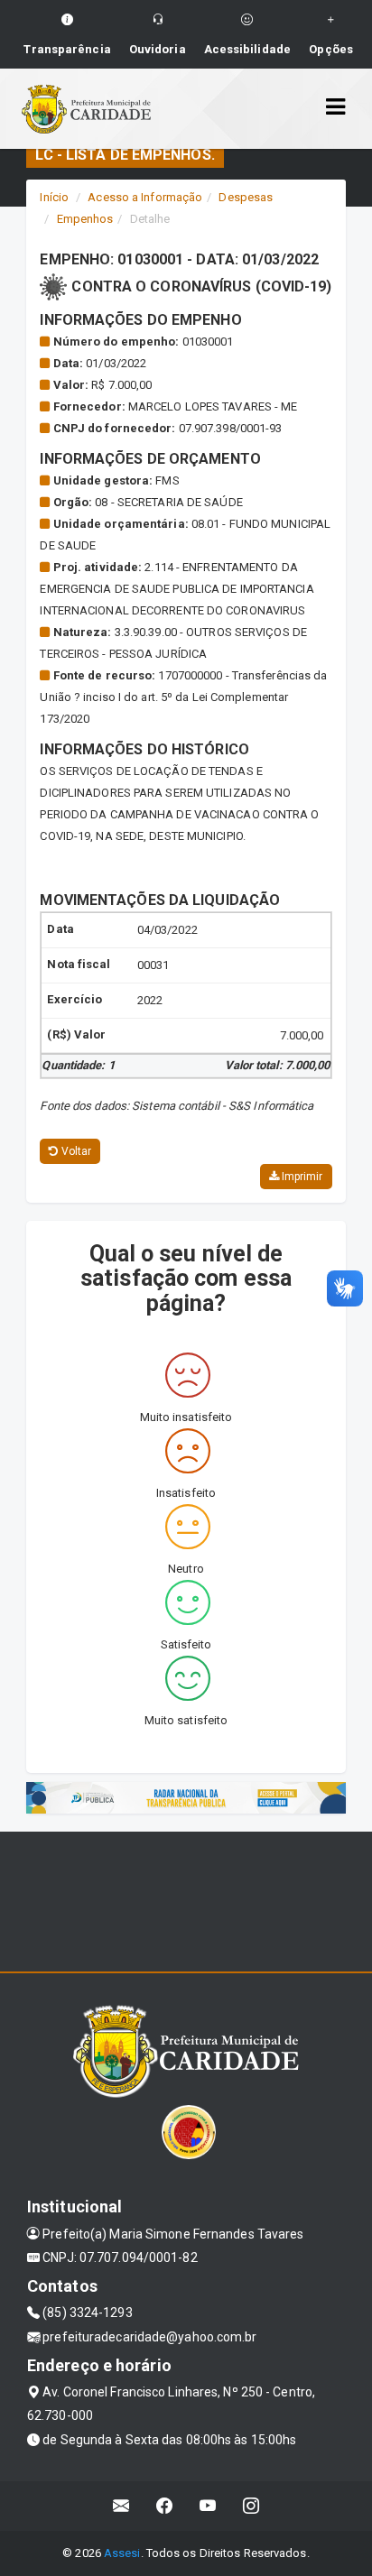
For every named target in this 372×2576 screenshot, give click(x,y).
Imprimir (301, 1177)
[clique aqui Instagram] (251, 2506)
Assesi (122, 2553)
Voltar (75, 1151)
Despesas (246, 197)
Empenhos (85, 219)
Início (54, 197)
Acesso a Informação (145, 197)
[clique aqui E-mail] (121, 2506)
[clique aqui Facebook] (165, 2506)
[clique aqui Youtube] (208, 2506)
